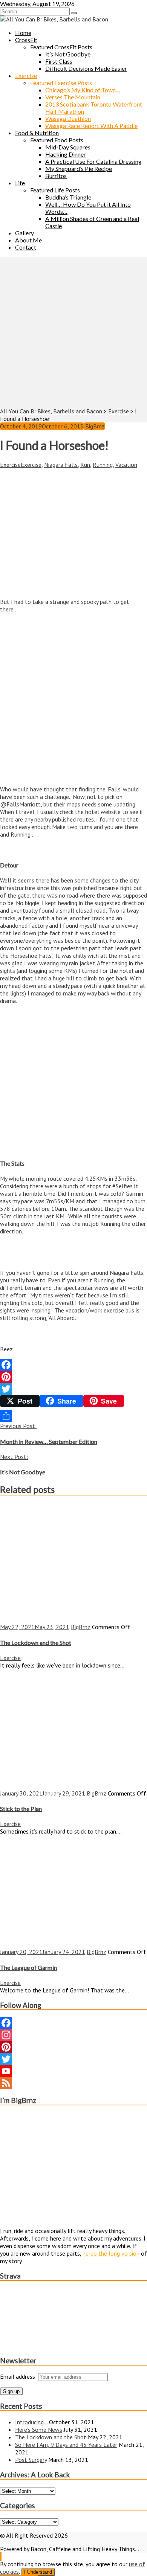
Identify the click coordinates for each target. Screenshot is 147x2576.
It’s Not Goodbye (68, 54)
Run (85, 465)
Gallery (24, 233)
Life (20, 183)
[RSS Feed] (73, 2083)
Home (23, 33)
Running (103, 465)
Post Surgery (31, 2460)
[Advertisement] (73, 330)
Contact (26, 247)
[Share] (73, 1416)
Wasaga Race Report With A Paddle (91, 126)
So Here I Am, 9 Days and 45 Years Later (66, 2445)
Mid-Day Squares (68, 147)
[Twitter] (73, 1389)
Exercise (26, 75)
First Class (59, 61)
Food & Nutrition (37, 133)
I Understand (38, 2572)
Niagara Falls (61, 465)
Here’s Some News (39, 2430)
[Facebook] (73, 1365)
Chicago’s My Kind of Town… (83, 90)
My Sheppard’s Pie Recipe (79, 168)
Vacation (126, 465)
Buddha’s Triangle (68, 197)
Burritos (56, 176)
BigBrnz (95, 426)
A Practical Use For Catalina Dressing (93, 161)
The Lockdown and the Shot (51, 2437)
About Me (28, 240)
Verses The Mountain (73, 97)
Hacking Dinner (66, 154)
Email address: (19, 2376)
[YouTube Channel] (73, 2071)
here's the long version (111, 2253)
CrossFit (26, 40)
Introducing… (31, 2422)
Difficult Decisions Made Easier (86, 68)
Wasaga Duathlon (68, 118)
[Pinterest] (73, 1377)
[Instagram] (73, 2035)
